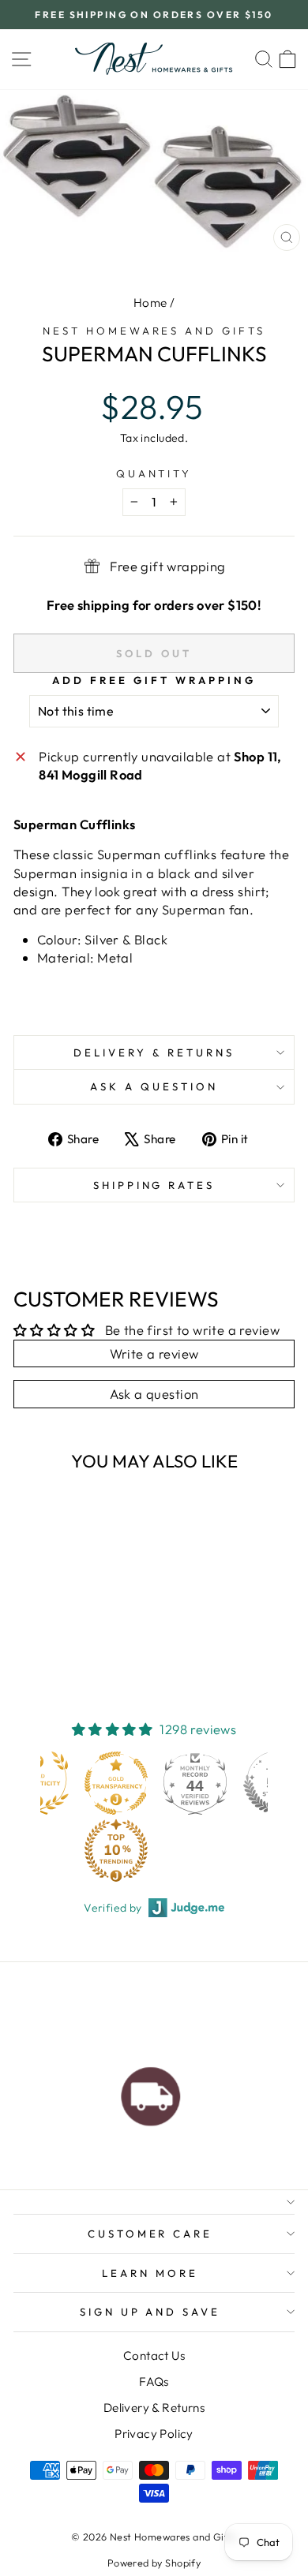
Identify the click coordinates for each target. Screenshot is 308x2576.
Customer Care (150, 2234)
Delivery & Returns (154, 1052)
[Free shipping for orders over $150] (151, 2092)
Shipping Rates (154, 1185)
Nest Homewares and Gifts (154, 331)
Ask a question (154, 1086)
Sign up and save (150, 2312)
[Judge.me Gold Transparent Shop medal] (116, 1783)
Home (150, 303)
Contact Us (154, 2355)
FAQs (154, 2382)
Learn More (150, 2273)
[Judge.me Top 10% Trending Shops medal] (116, 1850)
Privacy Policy (154, 2434)
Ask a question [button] (154, 1394)
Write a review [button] (154, 1353)
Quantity (154, 473)
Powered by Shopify (154, 2563)
